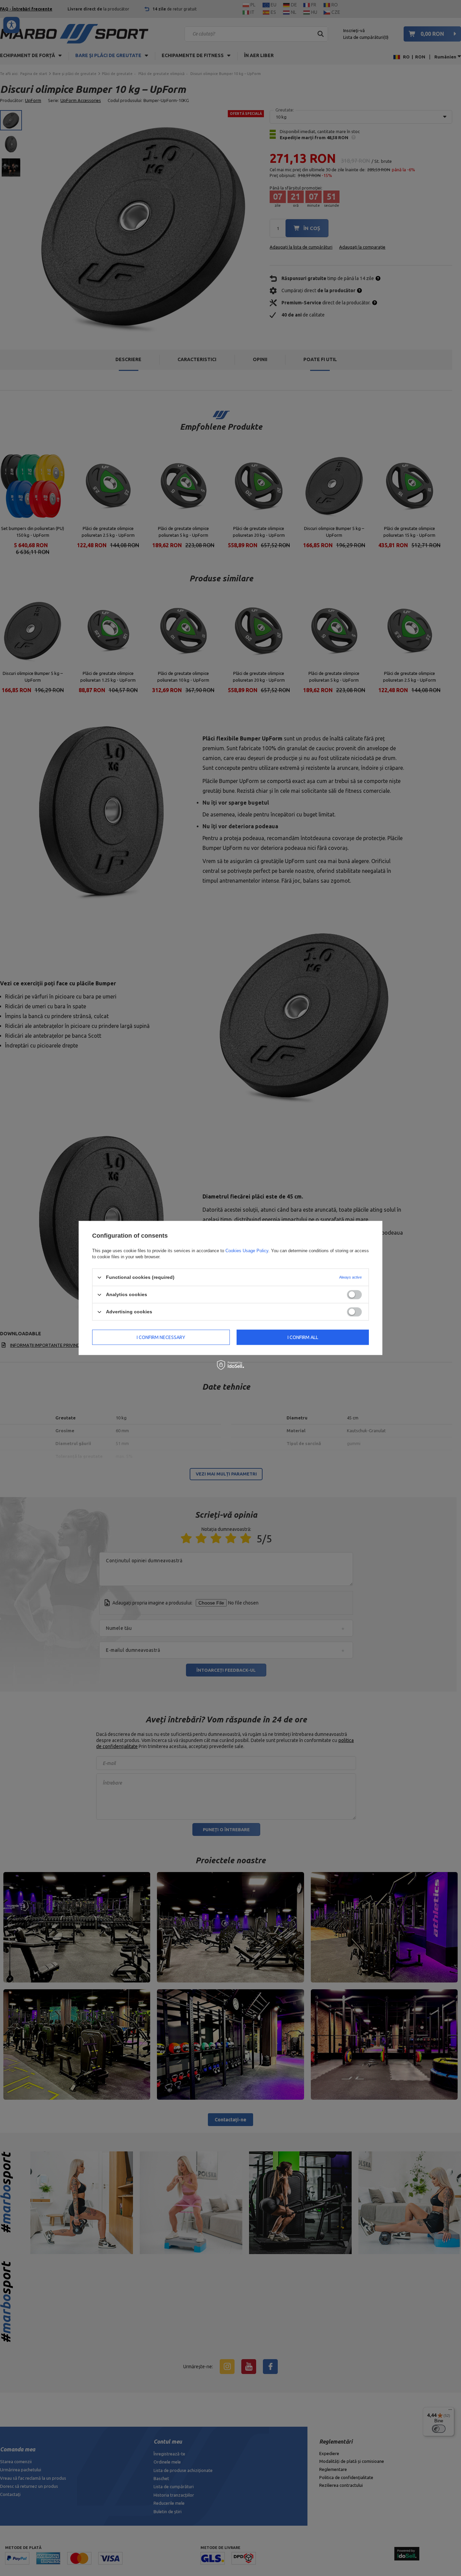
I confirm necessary (161, 1337)
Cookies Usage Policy (247, 1251)
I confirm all (303, 1337)
